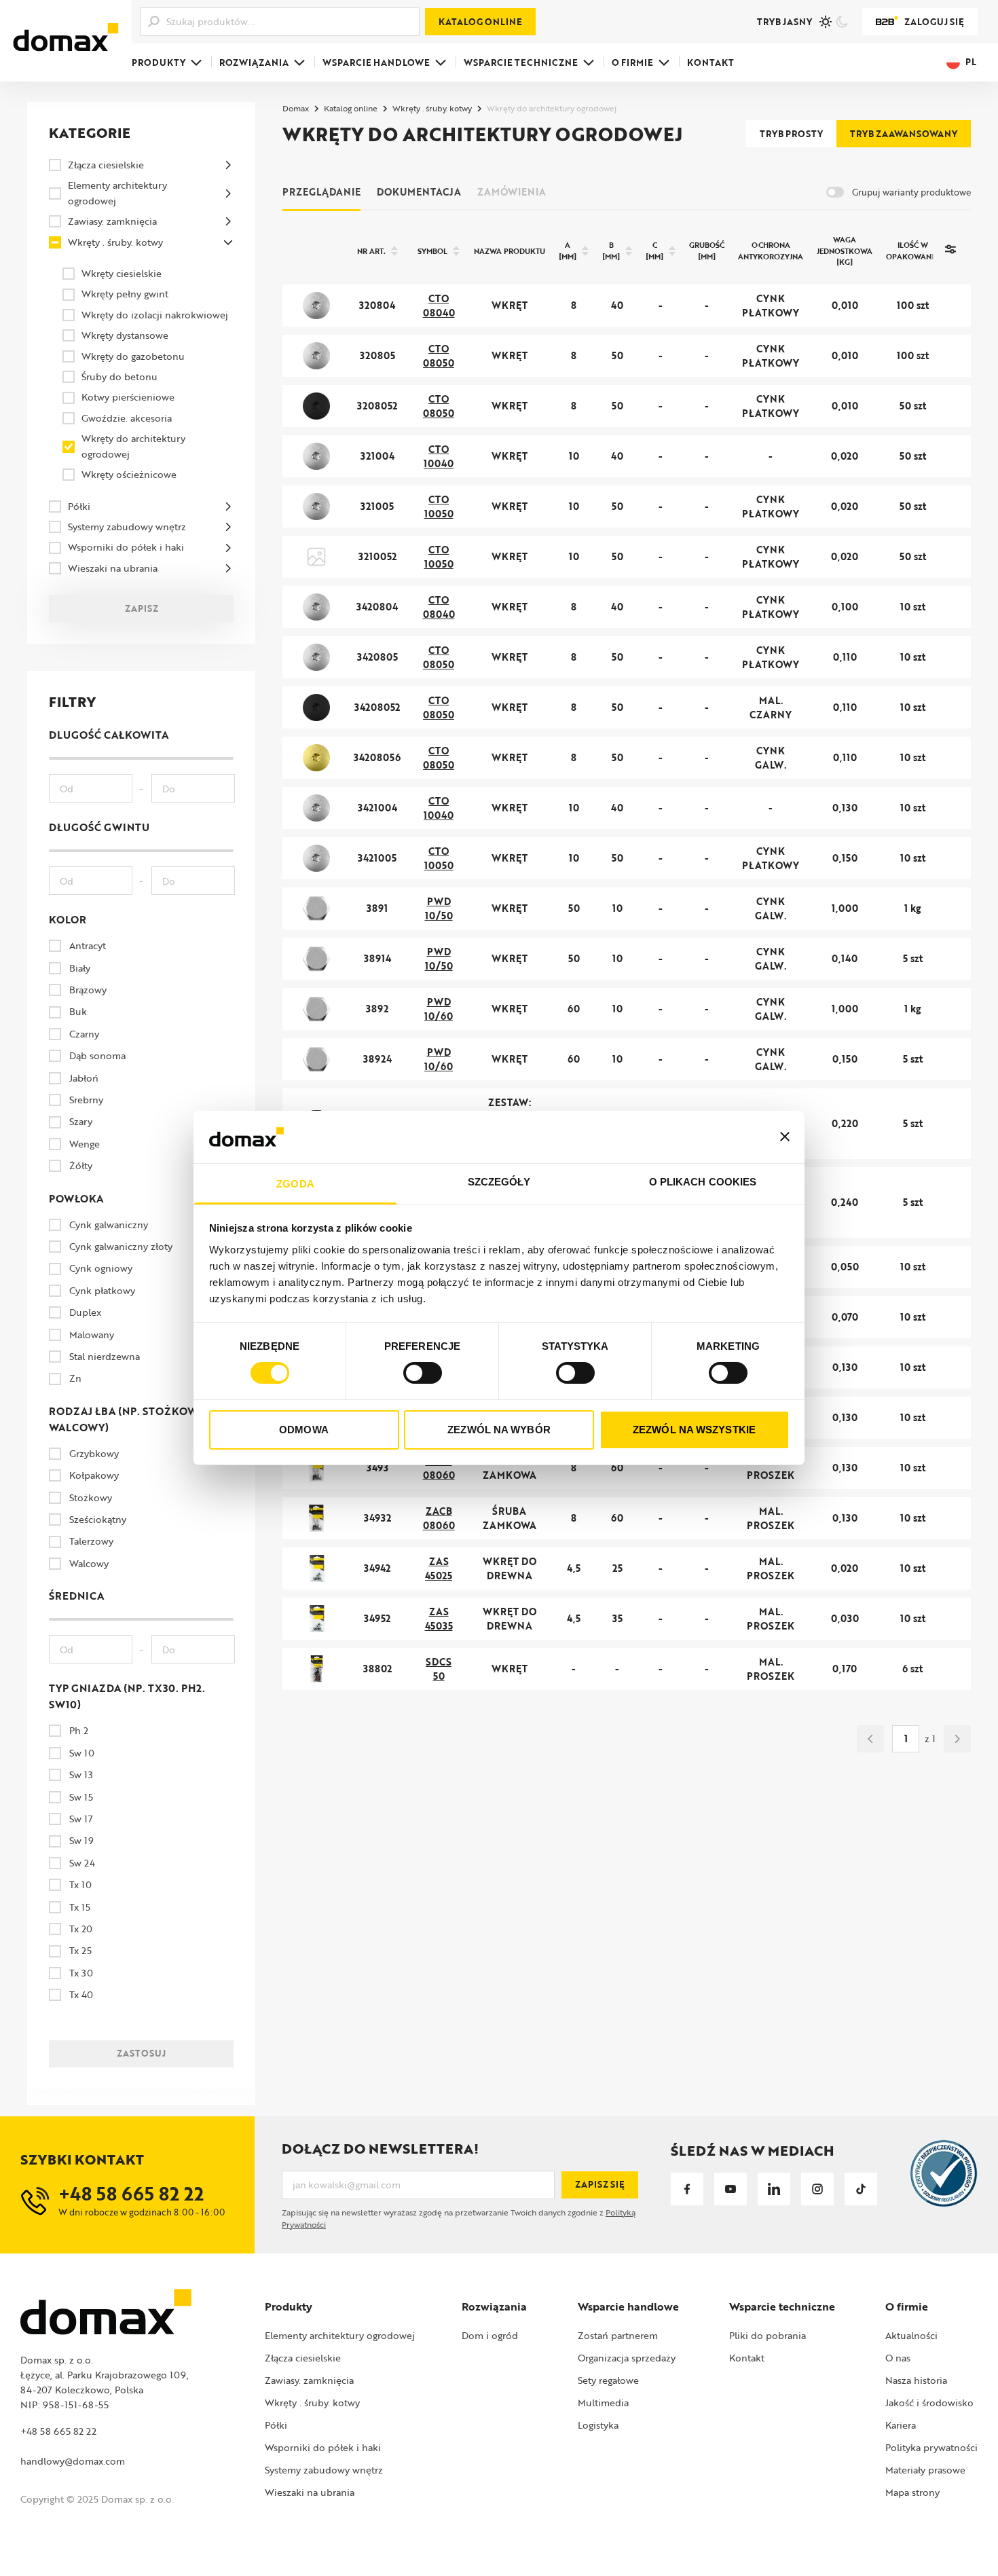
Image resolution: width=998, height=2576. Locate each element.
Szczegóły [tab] (499, 1182)
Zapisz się (600, 2184)
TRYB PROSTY (791, 134)
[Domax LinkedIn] (774, 2189)
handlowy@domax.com (73, 2461)
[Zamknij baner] (785, 1137)
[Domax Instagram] (817, 2189)
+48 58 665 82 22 (58, 2431)
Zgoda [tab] (295, 1184)
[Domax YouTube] (731, 2189)
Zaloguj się (934, 22)
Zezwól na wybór (499, 1430)
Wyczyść (149, 2082)
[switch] (423, 1373)
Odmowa (304, 1430)
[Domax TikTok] (861, 2189)
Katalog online (480, 22)
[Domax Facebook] (687, 2189)
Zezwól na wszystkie (694, 1430)
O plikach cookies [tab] (703, 1182)
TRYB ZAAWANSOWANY (904, 134)
